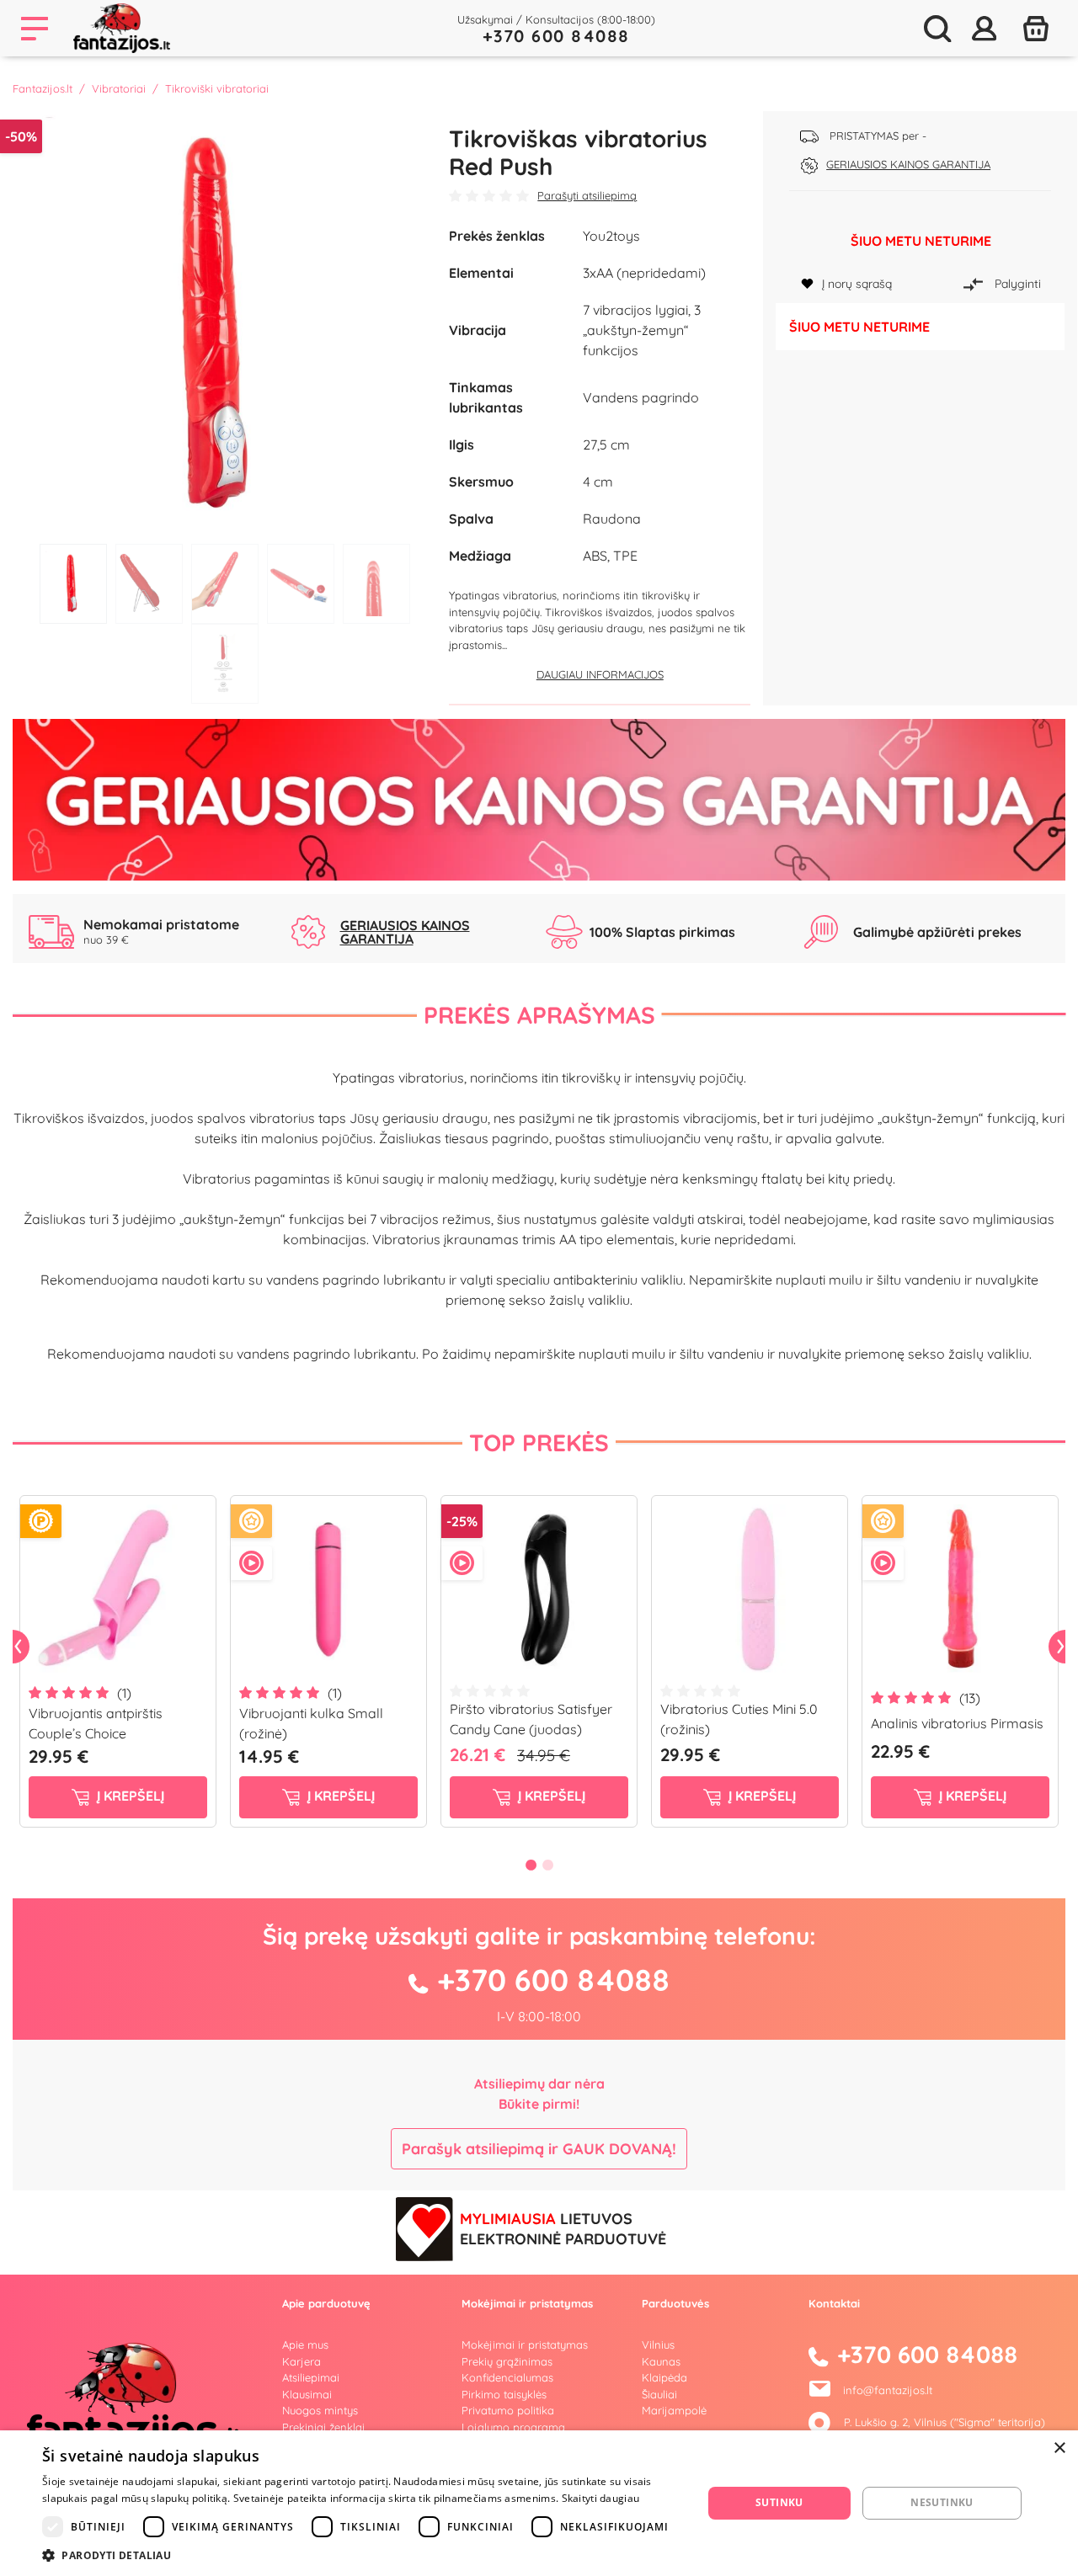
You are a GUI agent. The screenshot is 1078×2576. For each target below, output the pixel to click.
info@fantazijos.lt (888, 2390)
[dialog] (539, 2503)
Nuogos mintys (320, 2410)
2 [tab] (149, 584)
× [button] (1059, 2448)
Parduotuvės (675, 2303)
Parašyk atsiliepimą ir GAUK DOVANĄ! (539, 2149)
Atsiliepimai (311, 2377)
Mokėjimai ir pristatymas (525, 2344)
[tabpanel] (225, 323)
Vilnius (658, 2344)
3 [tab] (225, 584)
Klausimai (307, 2394)
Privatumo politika (508, 2410)
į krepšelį (129, 1796)
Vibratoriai (119, 88)
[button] (363, 2555)
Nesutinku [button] (942, 2502)
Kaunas (661, 2361)
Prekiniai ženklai (323, 2427)
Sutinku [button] (779, 2502)
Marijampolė (674, 2410)
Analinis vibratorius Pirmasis (957, 1723)
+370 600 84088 (556, 36)
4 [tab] (301, 584)
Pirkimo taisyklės (504, 2394)
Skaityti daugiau (601, 2498)
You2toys (611, 236)
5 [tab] (376, 584)
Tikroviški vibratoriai (217, 88)
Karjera (302, 2361)
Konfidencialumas (507, 2377)
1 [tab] (73, 584)
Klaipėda (664, 2377)
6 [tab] (225, 664)
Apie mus (305, 2344)
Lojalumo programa (513, 2427)
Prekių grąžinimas (507, 2361)
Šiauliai (659, 2394)
